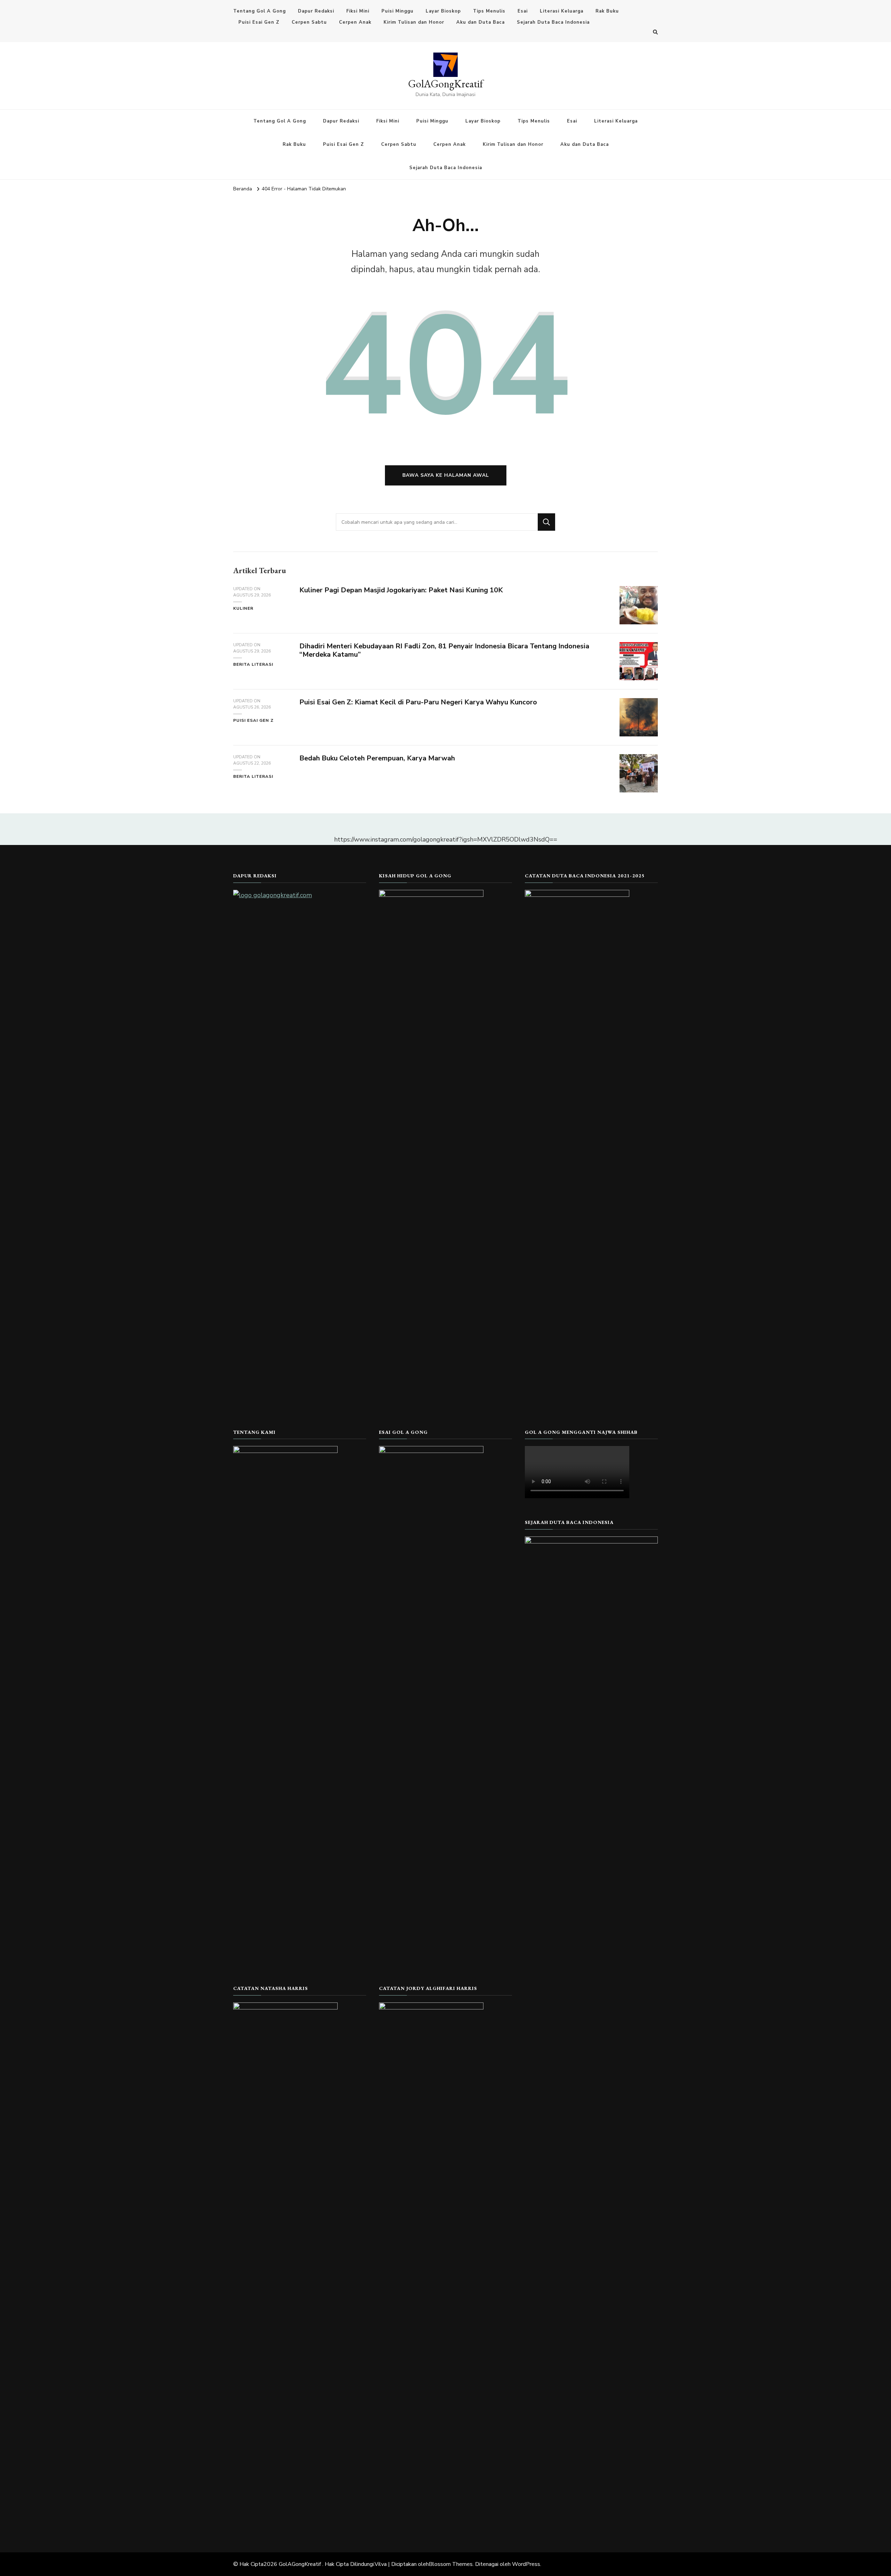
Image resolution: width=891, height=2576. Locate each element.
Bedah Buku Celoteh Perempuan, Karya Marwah (377, 758)
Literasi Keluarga (562, 11)
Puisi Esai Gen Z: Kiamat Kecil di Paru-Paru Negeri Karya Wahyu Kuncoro (418, 702)
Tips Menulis (489, 11)
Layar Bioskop (443, 11)
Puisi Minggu (397, 11)
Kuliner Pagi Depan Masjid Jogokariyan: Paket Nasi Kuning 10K (401, 590)
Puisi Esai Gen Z (259, 22)
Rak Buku (607, 11)
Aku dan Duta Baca (480, 22)
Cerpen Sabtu (309, 22)
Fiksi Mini (358, 11)
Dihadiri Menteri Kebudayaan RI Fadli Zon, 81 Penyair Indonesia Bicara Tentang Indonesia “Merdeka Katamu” (444, 650)
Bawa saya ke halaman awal (446, 475)
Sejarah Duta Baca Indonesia (553, 22)
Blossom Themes (451, 2564)
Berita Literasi (253, 664)
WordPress (526, 2564)
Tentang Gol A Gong (259, 11)
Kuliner (243, 608)
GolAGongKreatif (446, 84)
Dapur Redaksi (316, 11)
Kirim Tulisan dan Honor (414, 22)
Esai (523, 11)
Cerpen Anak (355, 22)
